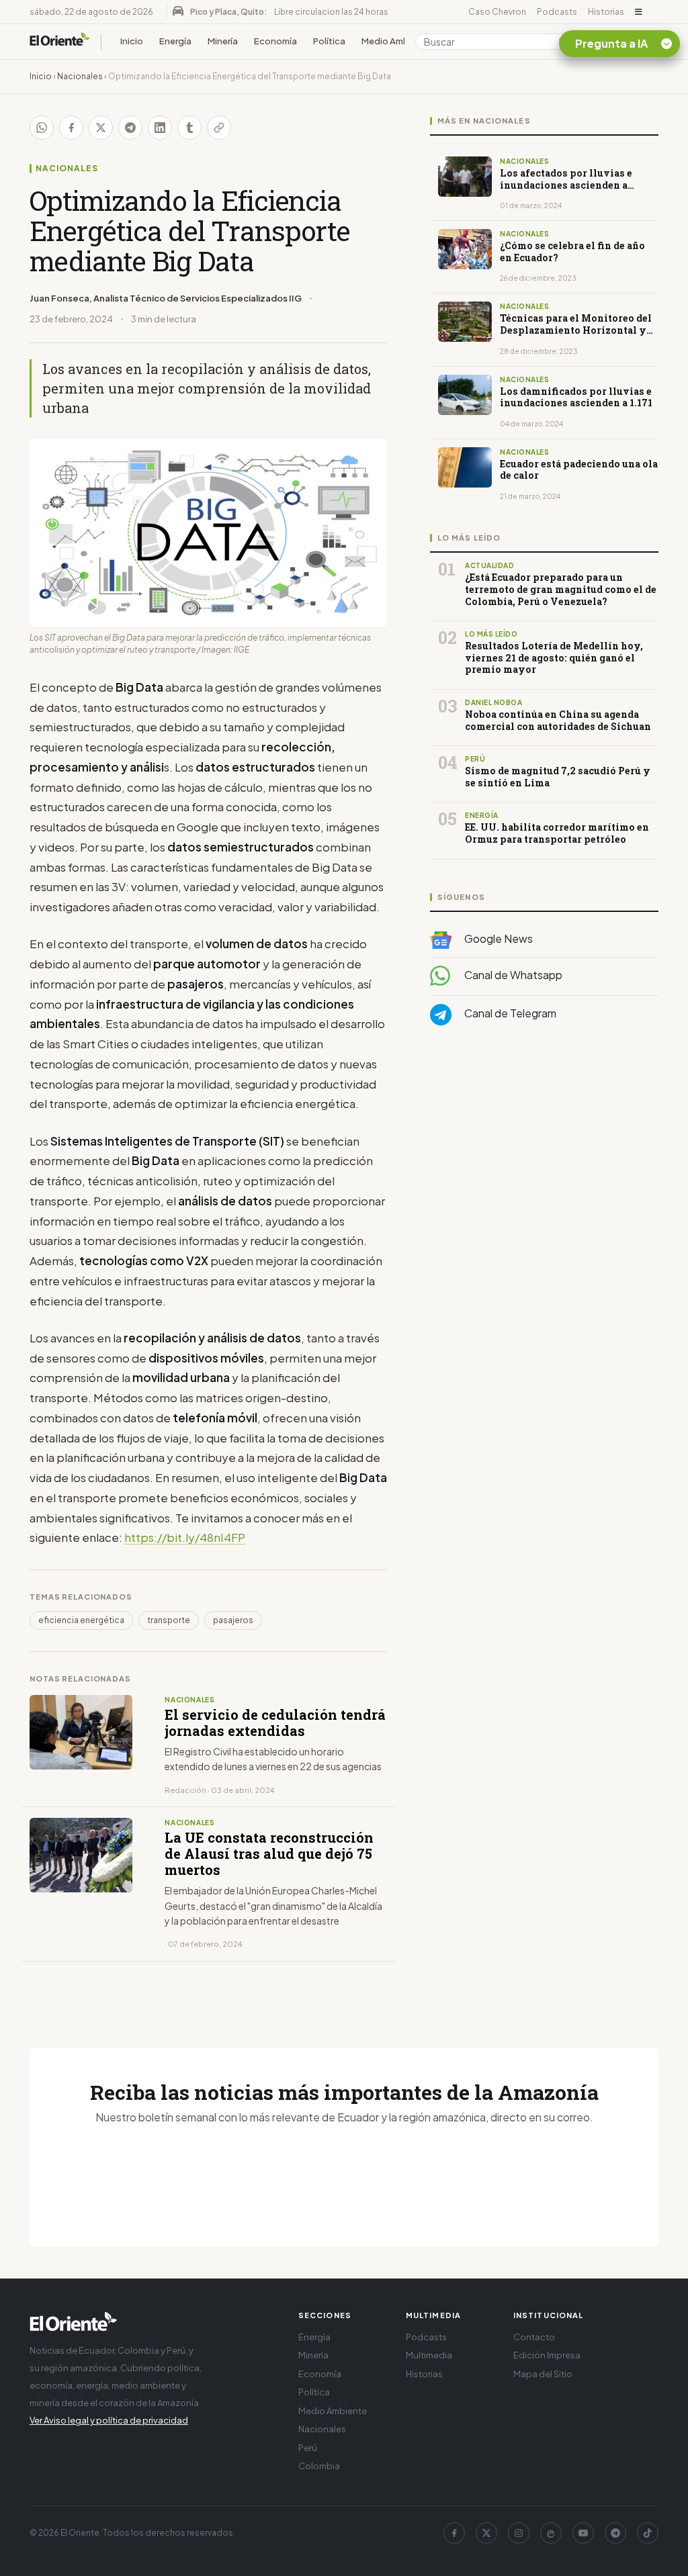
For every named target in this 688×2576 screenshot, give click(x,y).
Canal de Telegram (509, 1013)
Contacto (534, 2337)
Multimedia (429, 2355)
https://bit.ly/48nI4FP (185, 1537)
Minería (223, 41)
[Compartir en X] (101, 128)
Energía (175, 41)
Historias (606, 12)
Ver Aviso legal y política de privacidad (109, 2420)
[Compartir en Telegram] (130, 128)
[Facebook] (454, 2533)
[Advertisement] (544, 1170)
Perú (308, 2448)
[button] (639, 12)
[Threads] (551, 2533)
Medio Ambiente (396, 41)
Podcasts (557, 12)
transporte (169, 1620)
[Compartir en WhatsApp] (42, 128)
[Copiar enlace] (219, 128)
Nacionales (80, 76)
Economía (275, 41)
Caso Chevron (497, 12)
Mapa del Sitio (543, 2374)
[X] (486, 2533)
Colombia (319, 2466)
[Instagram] (519, 2533)
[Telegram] (615, 2533)
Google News (498, 938)
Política (329, 41)
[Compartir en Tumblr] (189, 128)
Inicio (132, 41)
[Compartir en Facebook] (71, 128)
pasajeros (233, 1620)
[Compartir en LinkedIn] (160, 128)
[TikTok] (648, 2533)
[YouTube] (583, 2533)
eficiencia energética (81, 1620)
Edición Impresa (547, 2355)
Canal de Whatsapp (512, 975)
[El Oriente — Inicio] (60, 41)
